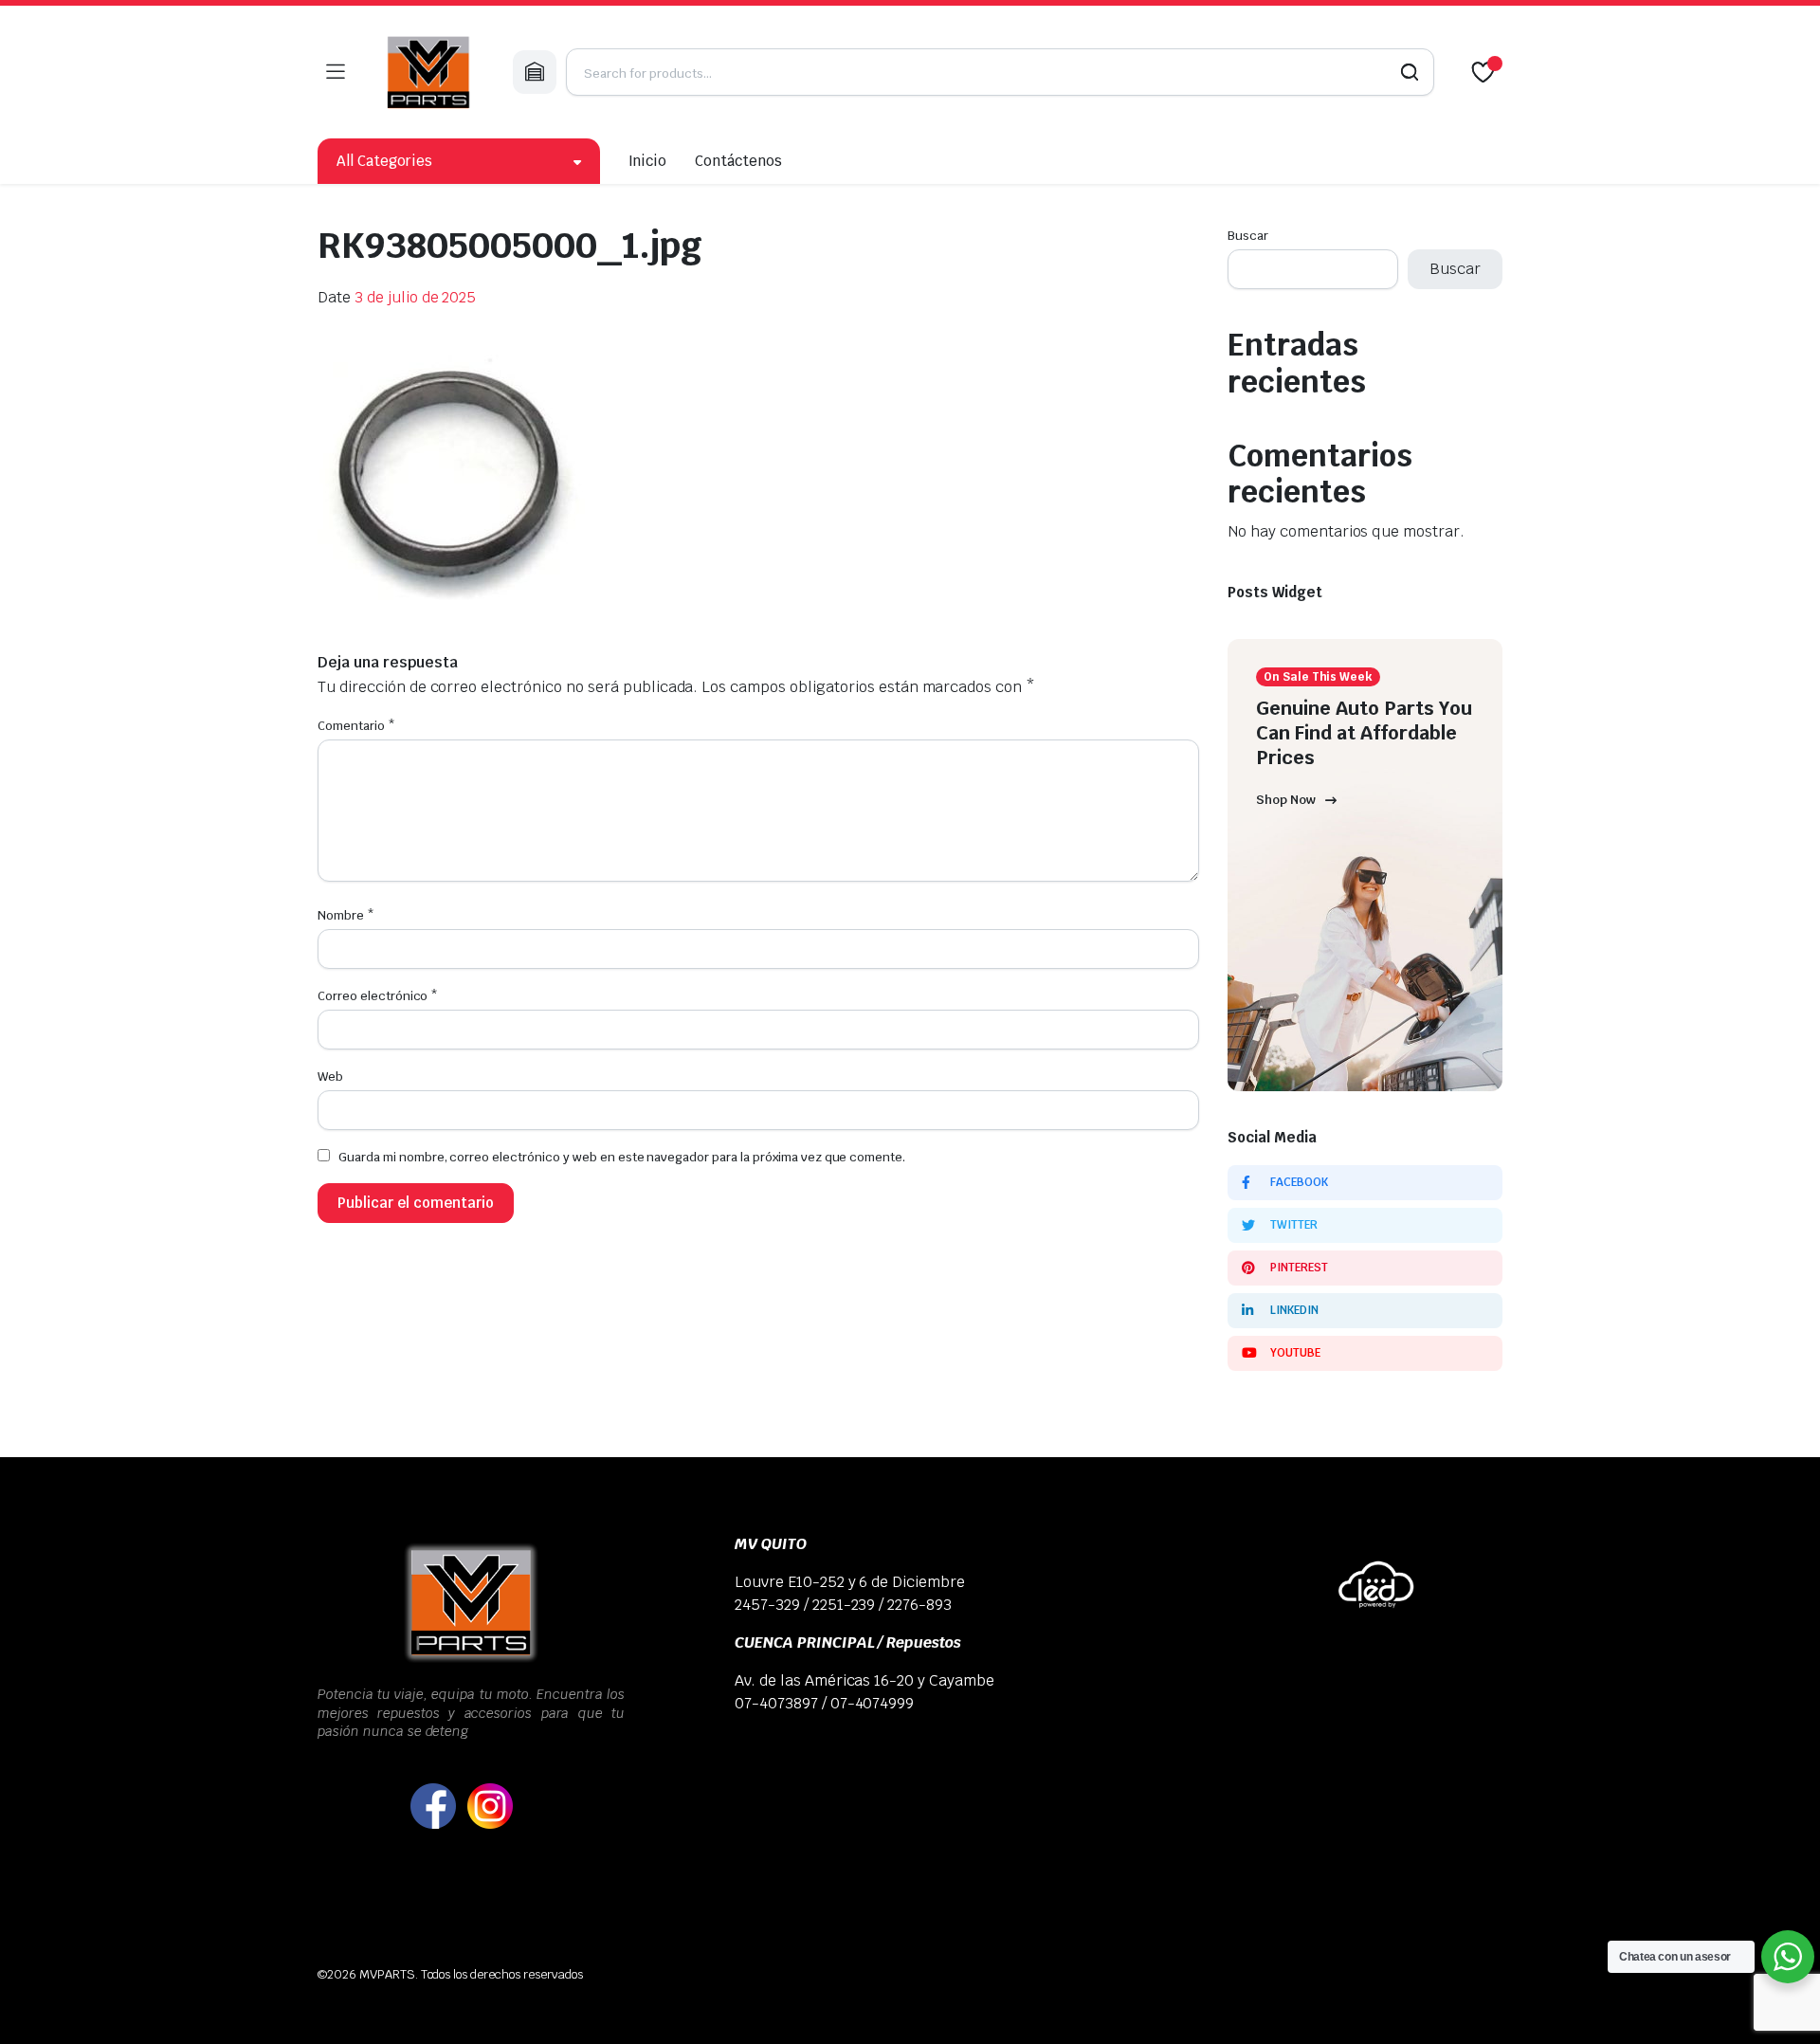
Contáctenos (738, 161)
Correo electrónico (378, 996)
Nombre (346, 915)
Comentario (356, 726)
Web (330, 1077)
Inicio (648, 161)
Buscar (1248, 236)
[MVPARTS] (428, 72)
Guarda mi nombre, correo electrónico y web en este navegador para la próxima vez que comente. (622, 1157)
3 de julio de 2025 (415, 297)
